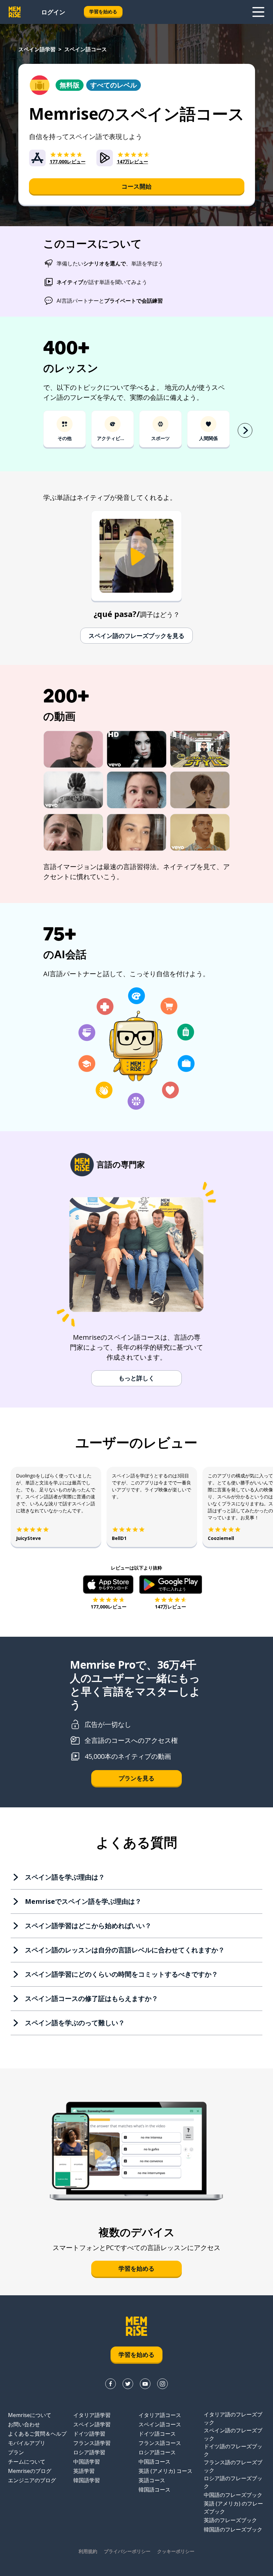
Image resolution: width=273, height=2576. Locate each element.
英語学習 (84, 2471)
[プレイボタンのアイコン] (136, 557)
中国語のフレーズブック (233, 2495)
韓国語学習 (87, 2480)
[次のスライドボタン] (245, 430)
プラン (16, 2452)
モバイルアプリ (27, 2443)
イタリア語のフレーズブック (233, 2418)
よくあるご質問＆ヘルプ (37, 2434)
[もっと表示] (258, 12)
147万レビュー (170, 1607)
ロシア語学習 (89, 2452)
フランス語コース (160, 2443)
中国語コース (154, 2462)
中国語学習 (87, 2462)
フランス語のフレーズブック (233, 2466)
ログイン (53, 12)
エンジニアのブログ (32, 2480)
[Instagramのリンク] (162, 2384)
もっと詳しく (136, 1378)
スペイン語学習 (37, 49)
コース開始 (136, 186)
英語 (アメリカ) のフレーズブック (233, 2507)
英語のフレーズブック (230, 2520)
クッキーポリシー (176, 2551)
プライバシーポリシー (127, 2551)
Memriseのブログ (30, 2471)
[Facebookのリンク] (111, 2384)
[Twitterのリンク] (128, 2384)
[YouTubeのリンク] (145, 2384)
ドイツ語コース (157, 2434)
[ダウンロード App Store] (108, 1585)
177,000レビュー (109, 1607)
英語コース (152, 2480)
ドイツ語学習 (89, 2434)
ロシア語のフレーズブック (233, 2482)
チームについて (27, 2462)
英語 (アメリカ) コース (165, 2471)
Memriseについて (30, 2415)
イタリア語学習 (92, 2415)
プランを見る (136, 1778)
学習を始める (103, 11)
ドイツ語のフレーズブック (233, 2450)
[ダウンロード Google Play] (171, 1585)
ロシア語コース (157, 2452)
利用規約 (88, 2551)
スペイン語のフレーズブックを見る (136, 636)
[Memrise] (15, 12)
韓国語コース (154, 2490)
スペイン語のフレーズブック (233, 2434)
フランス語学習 (92, 2443)
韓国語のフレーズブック (233, 2529)
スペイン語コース (160, 2424)
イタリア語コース (160, 2415)
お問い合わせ (24, 2424)
